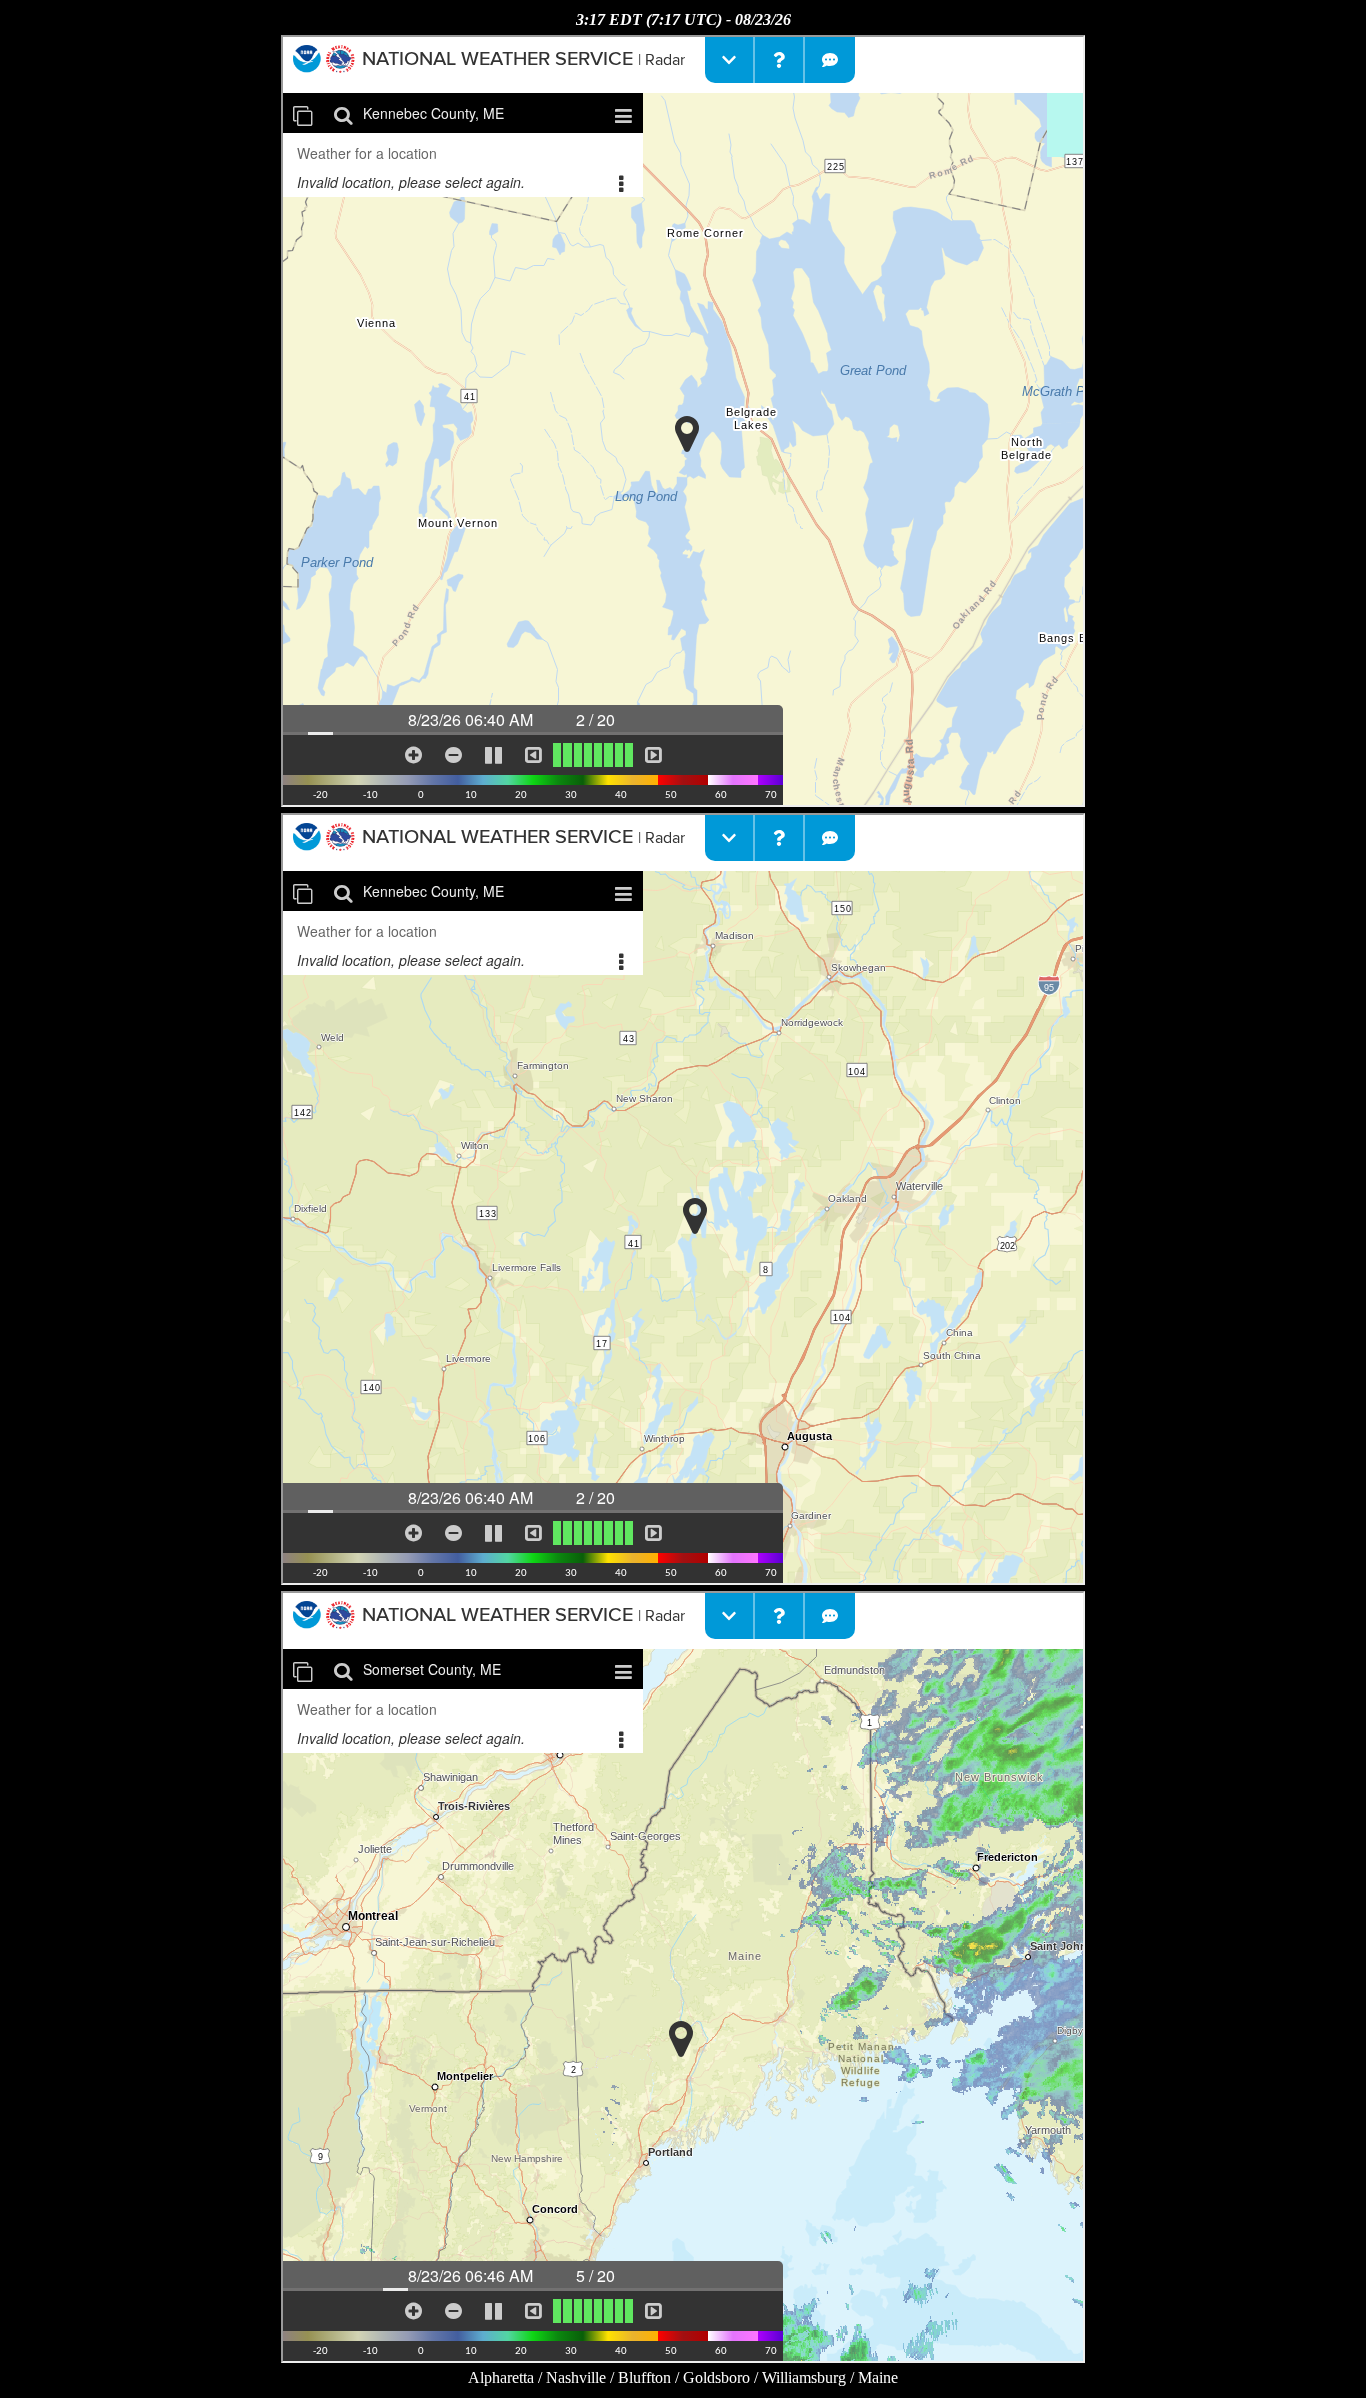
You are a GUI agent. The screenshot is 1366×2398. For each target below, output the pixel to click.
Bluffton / (650, 2377)
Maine (878, 2377)
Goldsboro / (722, 2377)
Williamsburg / (810, 2377)
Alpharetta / (507, 2377)
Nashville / (582, 2377)
